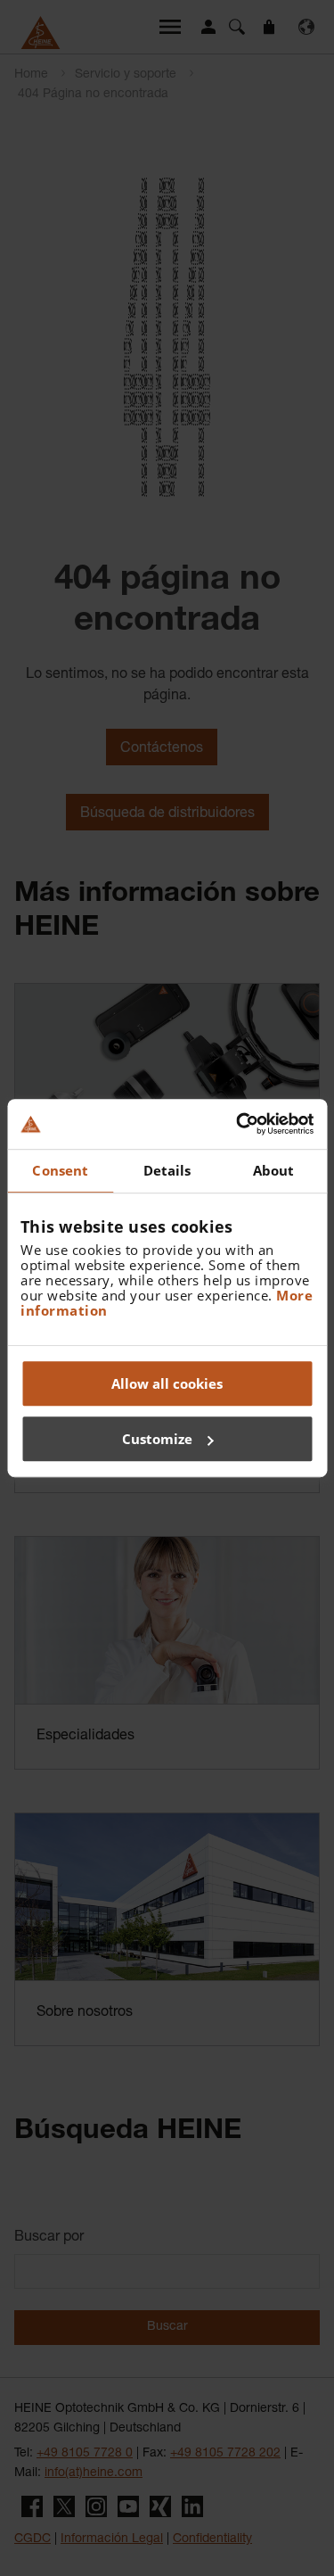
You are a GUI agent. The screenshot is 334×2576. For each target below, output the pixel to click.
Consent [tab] (60, 1170)
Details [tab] (167, 1170)
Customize (157, 1439)
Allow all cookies (167, 1383)
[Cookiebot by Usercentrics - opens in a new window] (238, 1124)
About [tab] (274, 1170)
